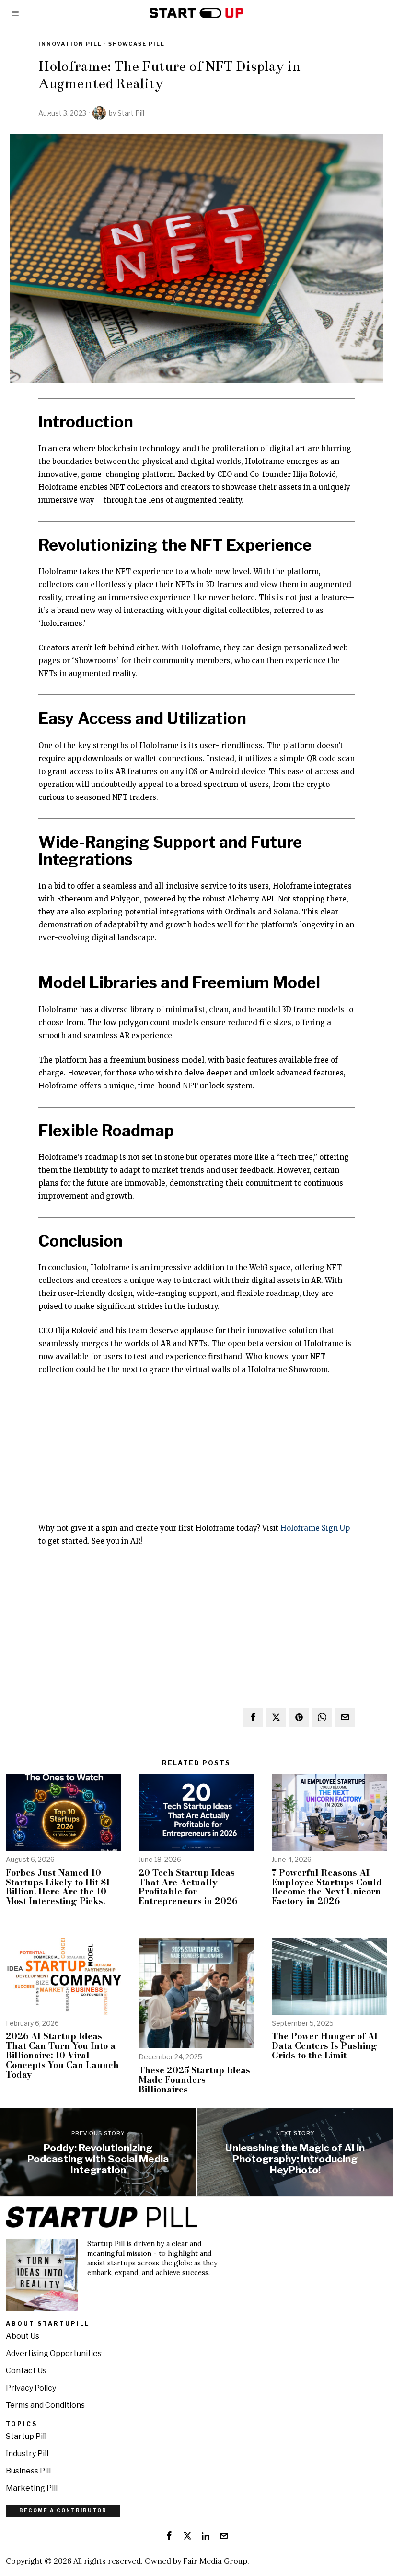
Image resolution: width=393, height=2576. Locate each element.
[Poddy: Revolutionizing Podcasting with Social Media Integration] (98, 2152)
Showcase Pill (137, 44)
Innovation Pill (70, 44)
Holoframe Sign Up (315, 1528)
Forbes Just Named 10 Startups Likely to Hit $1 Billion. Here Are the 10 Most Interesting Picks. (58, 1887)
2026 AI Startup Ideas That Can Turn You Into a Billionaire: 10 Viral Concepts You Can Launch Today (62, 2055)
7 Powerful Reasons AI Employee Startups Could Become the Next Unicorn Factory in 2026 (327, 1887)
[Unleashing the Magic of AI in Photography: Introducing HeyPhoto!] (295, 2152)
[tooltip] (253, 1717)
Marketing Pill (32, 2488)
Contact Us (26, 2371)
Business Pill (28, 2471)
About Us (23, 2336)
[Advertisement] (196, 1455)
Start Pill (131, 113)
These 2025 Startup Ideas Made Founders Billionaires (194, 2080)
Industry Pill (27, 2454)
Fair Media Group (215, 2561)
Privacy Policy (31, 2388)
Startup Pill (26, 2436)
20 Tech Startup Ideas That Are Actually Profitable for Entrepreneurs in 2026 (188, 1887)
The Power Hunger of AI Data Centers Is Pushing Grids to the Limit (325, 2046)
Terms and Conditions (45, 2405)
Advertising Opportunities (54, 2353)
